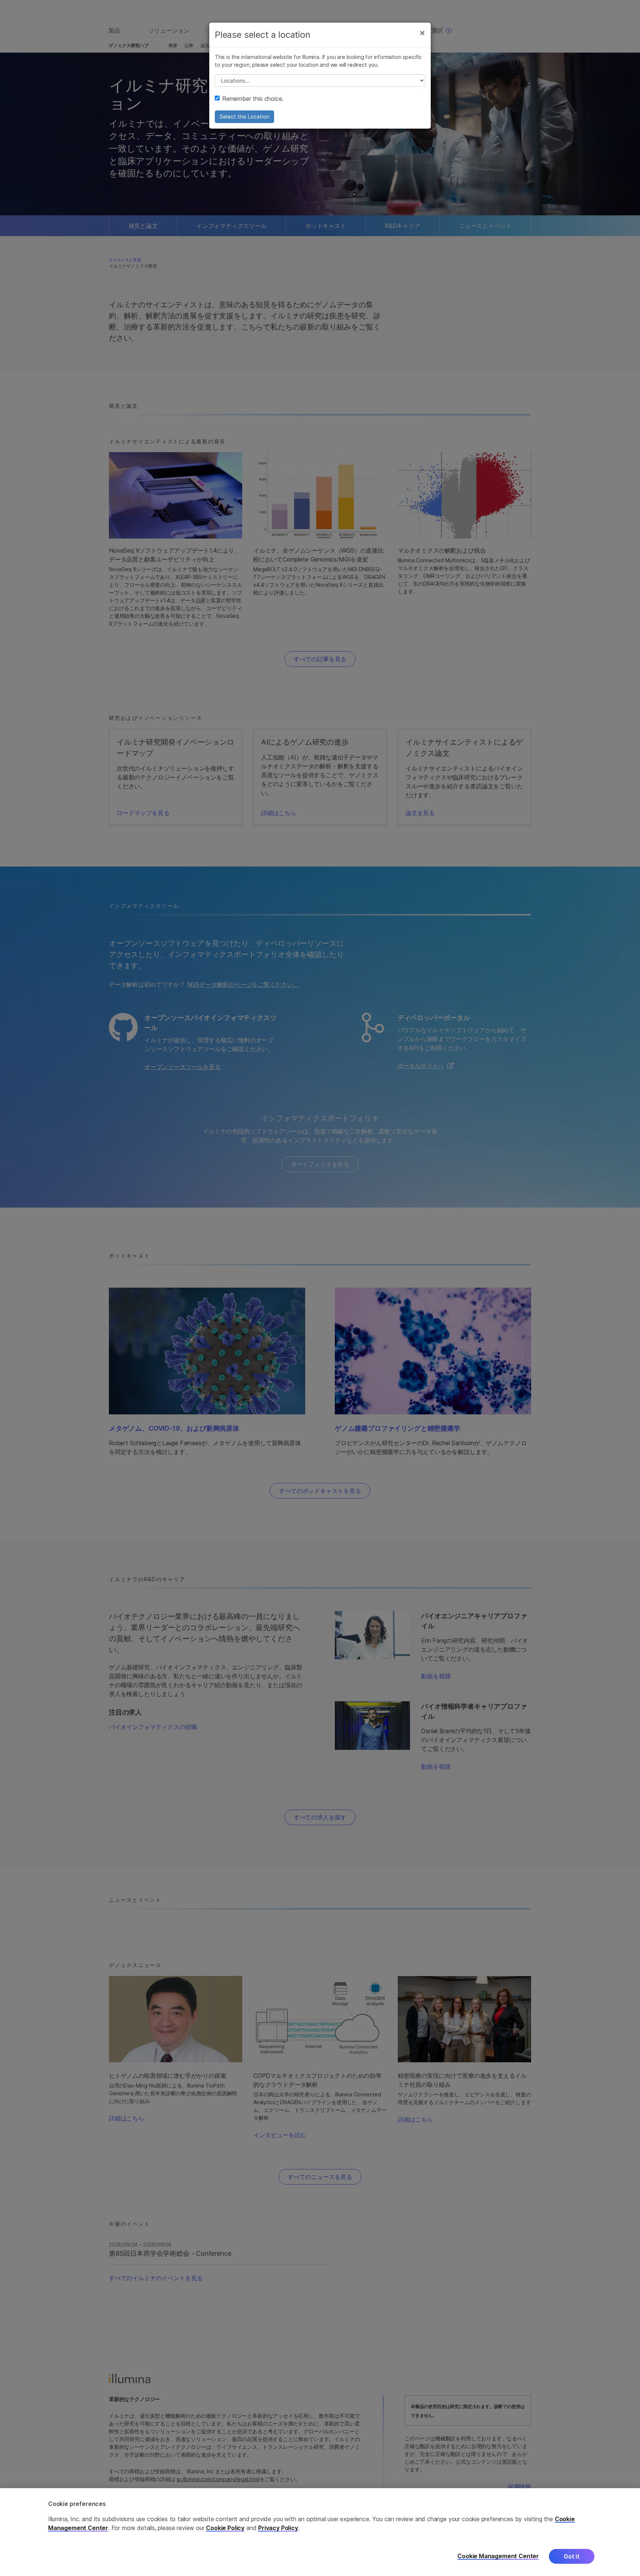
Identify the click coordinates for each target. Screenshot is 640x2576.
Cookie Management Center (498, 2556)
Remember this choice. (253, 99)
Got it (572, 2556)
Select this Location (244, 117)
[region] (320, 2532)
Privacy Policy (278, 2528)
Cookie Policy (225, 2528)
